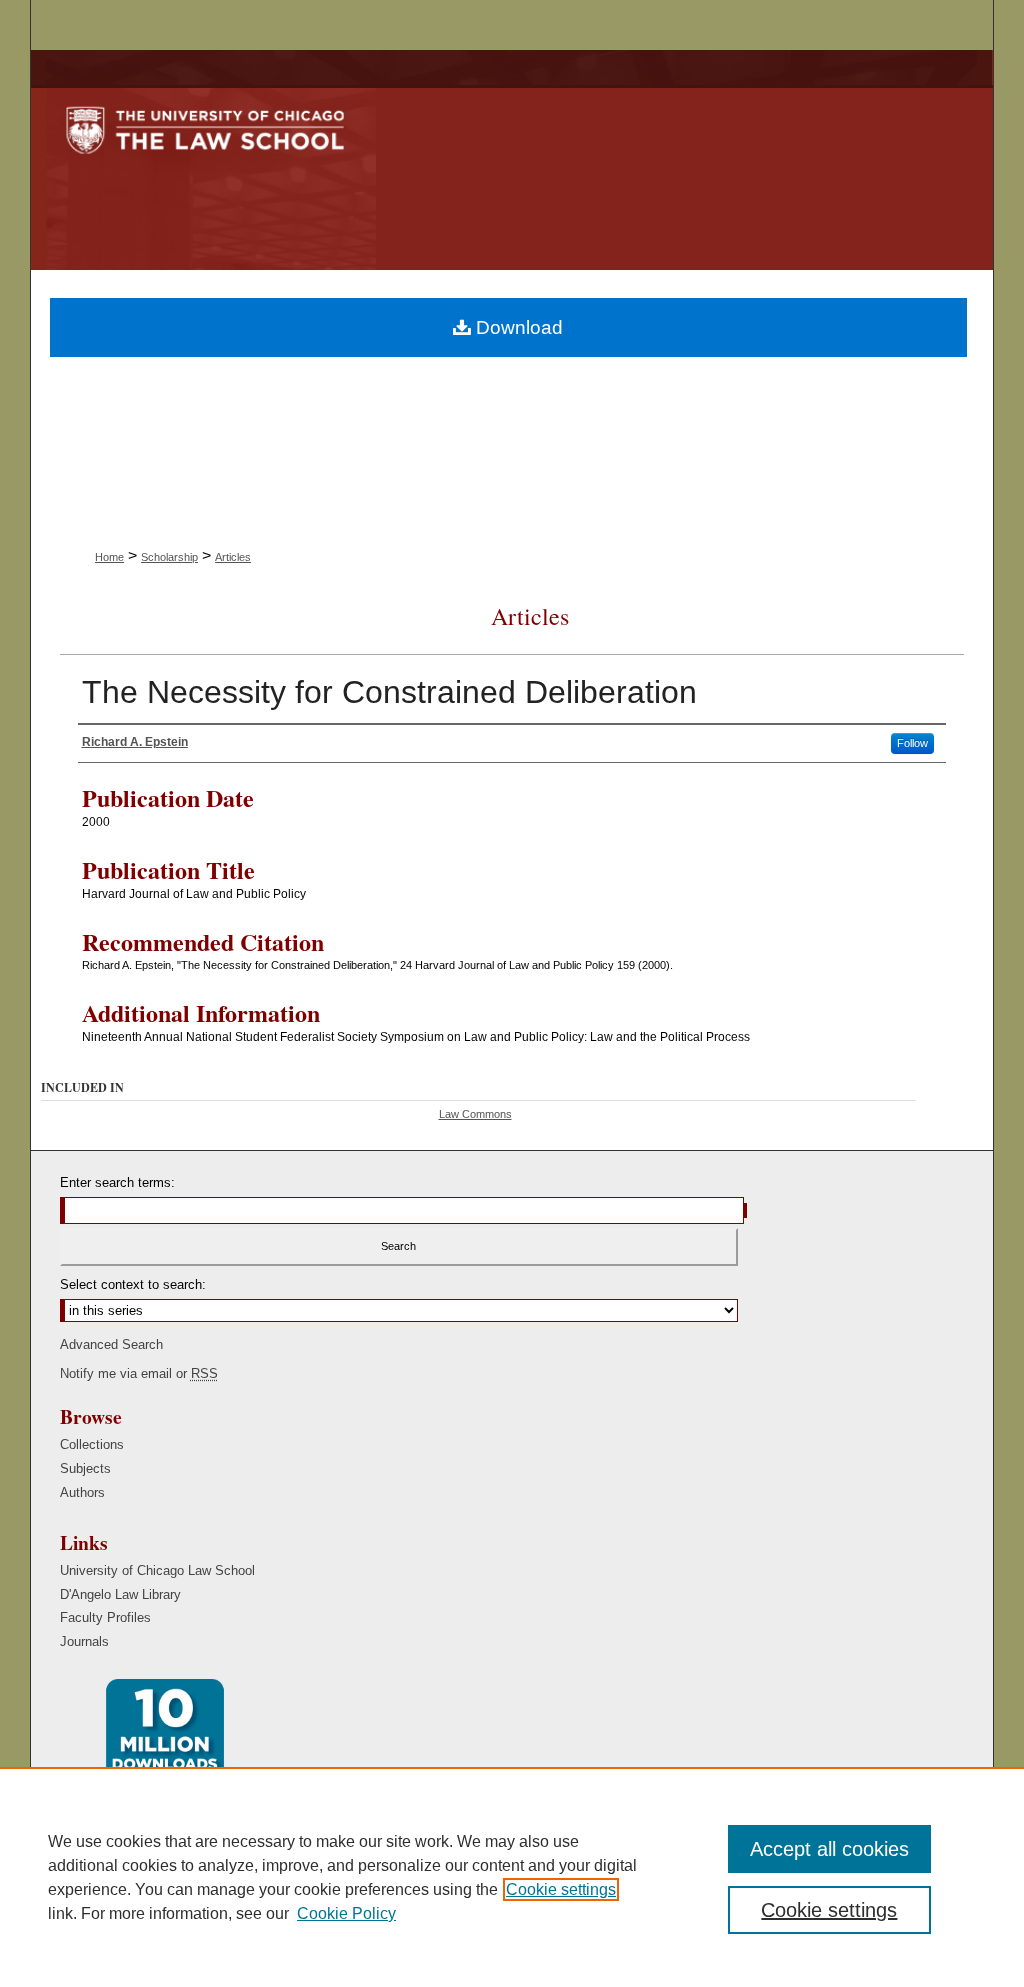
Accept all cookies (829, 1849)
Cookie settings (561, 1889)
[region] (512, 1877)
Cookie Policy (346, 1913)
